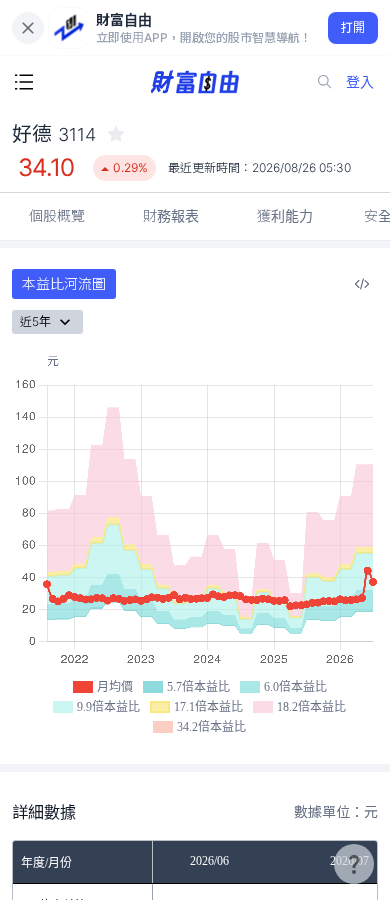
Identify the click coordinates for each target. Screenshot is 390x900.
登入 (360, 81)
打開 (353, 27)
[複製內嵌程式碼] (362, 284)
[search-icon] (325, 82)
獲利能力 (285, 215)
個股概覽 (57, 215)
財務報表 (171, 215)
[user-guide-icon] (354, 864)
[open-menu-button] (24, 82)
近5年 (35, 321)
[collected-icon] (116, 134)
